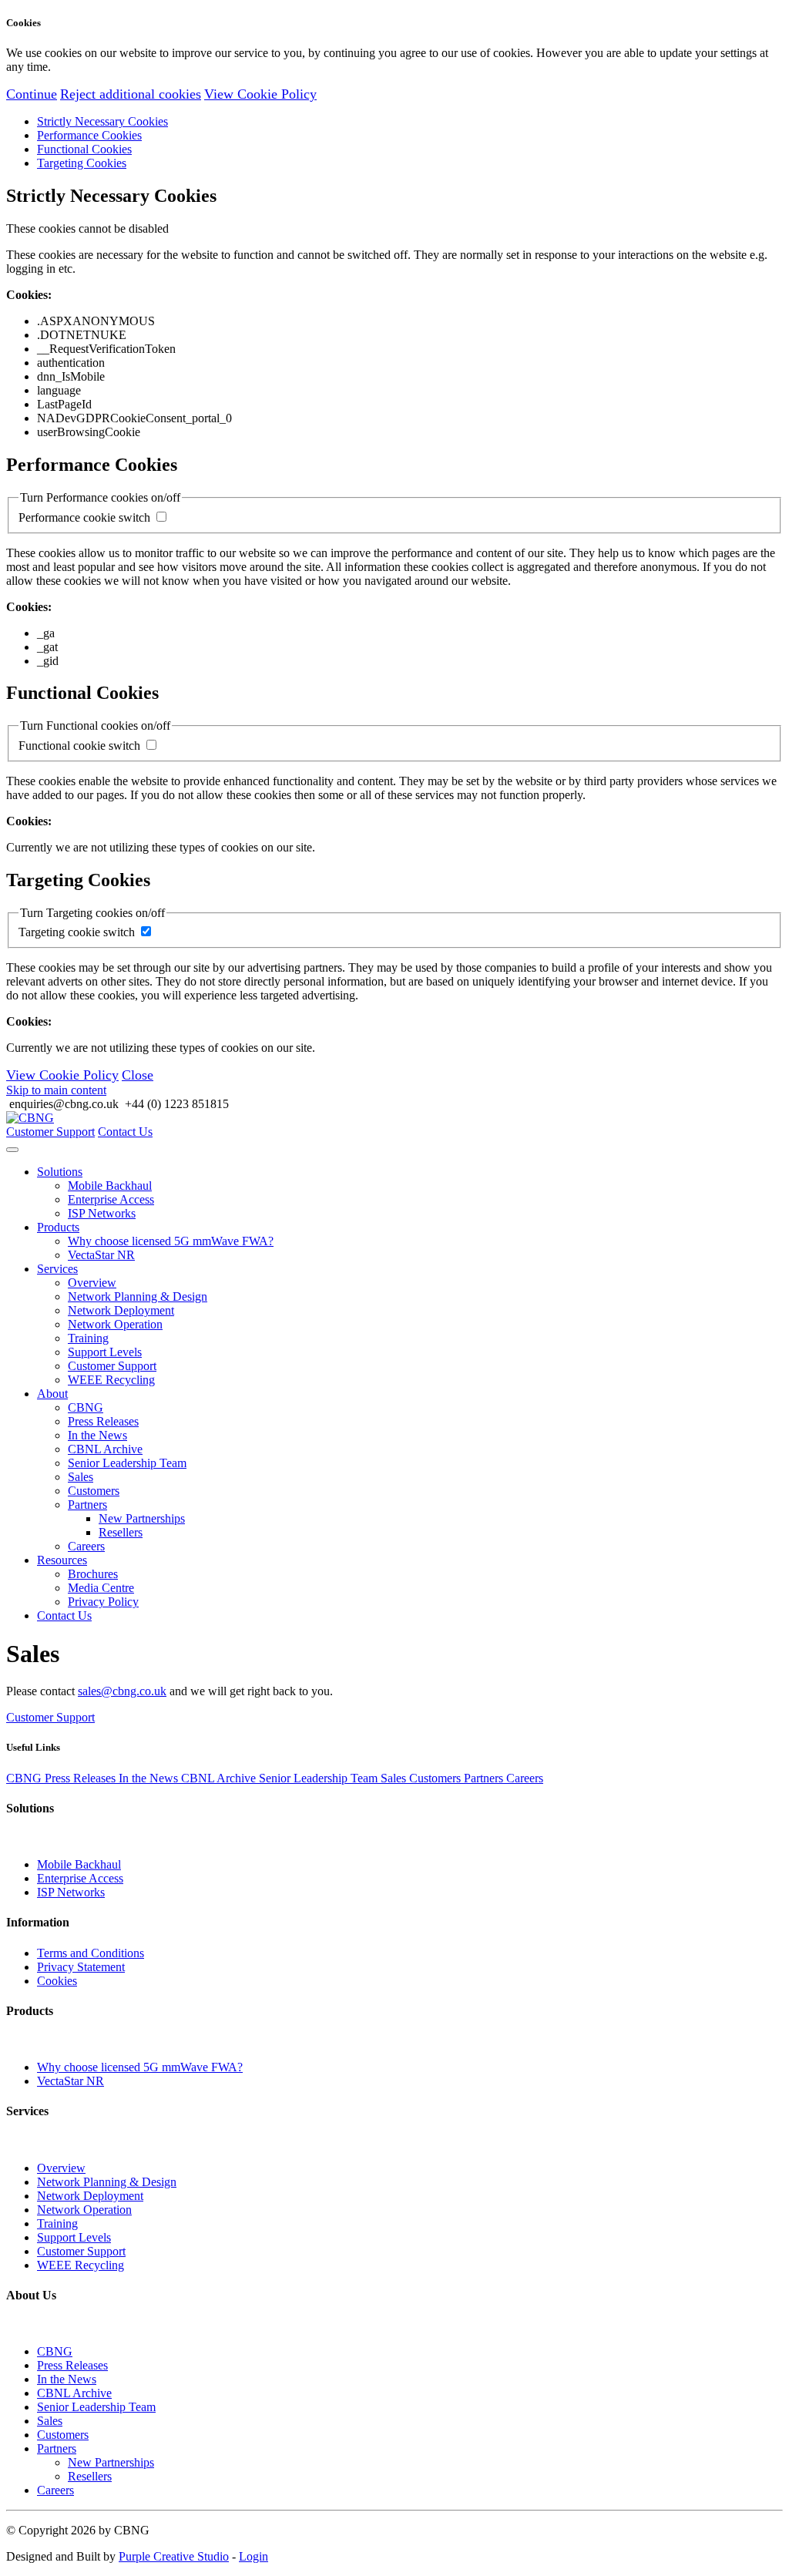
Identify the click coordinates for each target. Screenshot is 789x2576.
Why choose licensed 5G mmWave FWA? (171, 1241)
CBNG (86, 1407)
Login (253, 2556)
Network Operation (115, 1324)
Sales (81, 1477)
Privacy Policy (103, 1602)
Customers (94, 1491)
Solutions (60, 1172)
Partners (87, 1505)
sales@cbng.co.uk (122, 1691)
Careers (86, 1546)
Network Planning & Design (138, 1296)
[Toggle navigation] (12, 1150)
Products (58, 1227)
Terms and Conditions (91, 1953)
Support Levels (105, 1352)
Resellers (121, 1532)
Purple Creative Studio (174, 2556)
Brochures (93, 1574)
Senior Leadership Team (127, 1463)
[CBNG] (30, 1118)
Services (57, 1269)
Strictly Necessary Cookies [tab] (102, 121)
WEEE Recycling (111, 1380)
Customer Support (50, 1132)
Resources (62, 1560)
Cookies (57, 1981)
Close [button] (138, 1075)
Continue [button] (32, 94)
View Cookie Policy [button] (260, 94)
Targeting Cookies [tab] (82, 163)
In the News (97, 1435)
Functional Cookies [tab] (84, 149)
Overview (92, 1283)
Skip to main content (56, 1090)
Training (88, 1338)
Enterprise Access (111, 1199)
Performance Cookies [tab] (89, 135)
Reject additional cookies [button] (131, 94)
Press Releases (103, 1421)
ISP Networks (102, 1213)
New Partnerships (142, 1518)
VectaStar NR (101, 1255)
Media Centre (101, 1588)
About (52, 1394)
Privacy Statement (81, 1967)
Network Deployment (121, 1310)
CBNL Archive (105, 1449)
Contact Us (125, 1132)
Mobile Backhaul (110, 1186)
